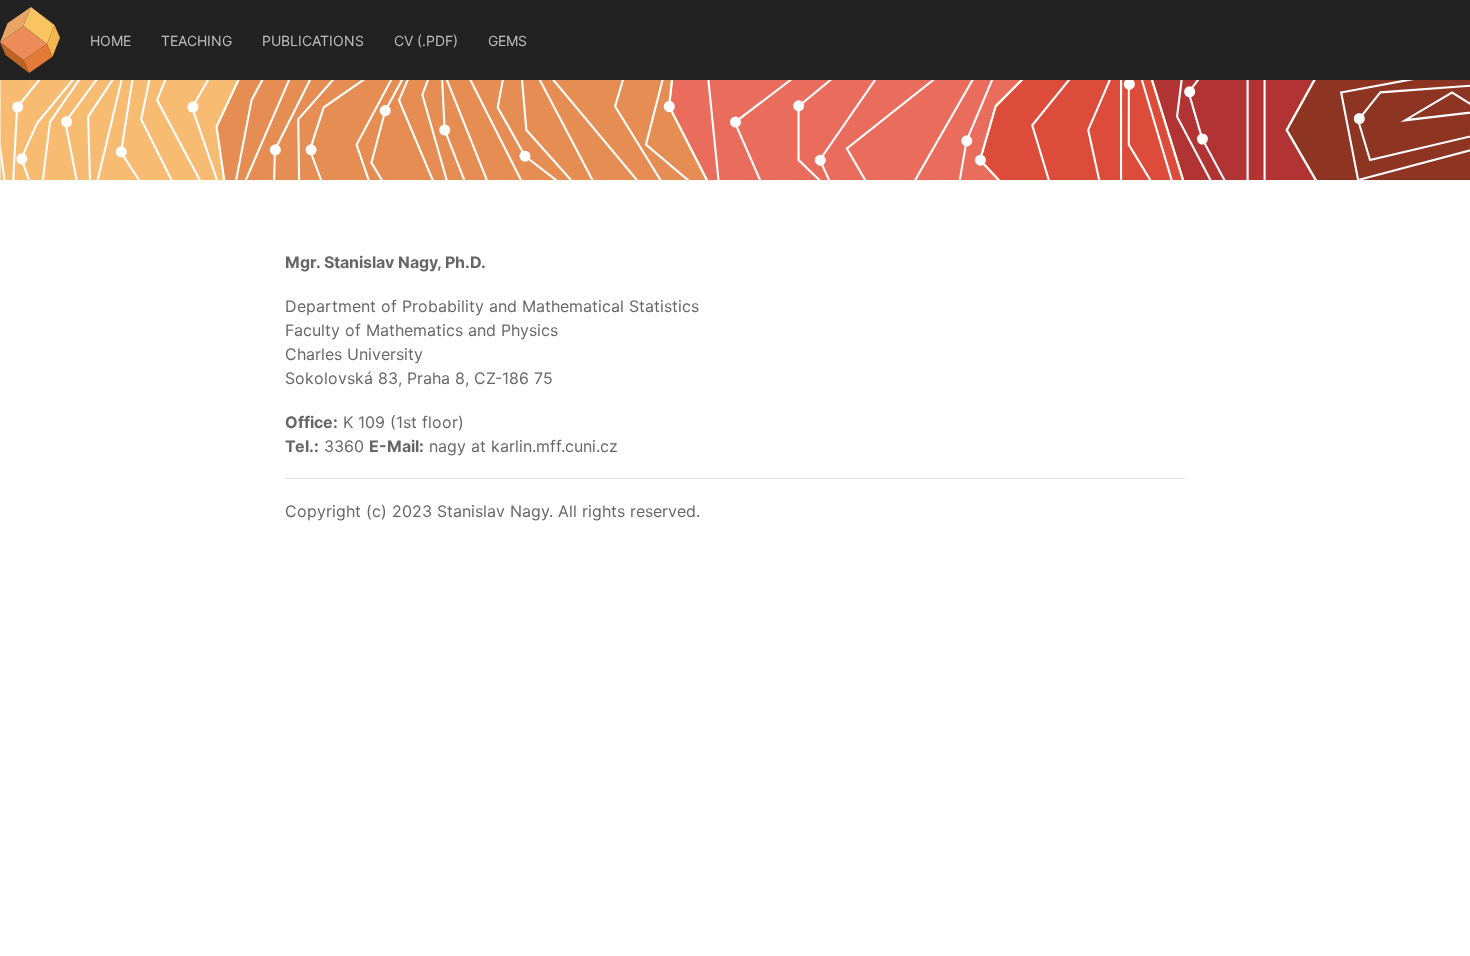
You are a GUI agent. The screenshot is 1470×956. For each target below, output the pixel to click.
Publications (313, 40)
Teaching (196, 40)
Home (110, 40)
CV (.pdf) (426, 40)
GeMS (507, 40)
